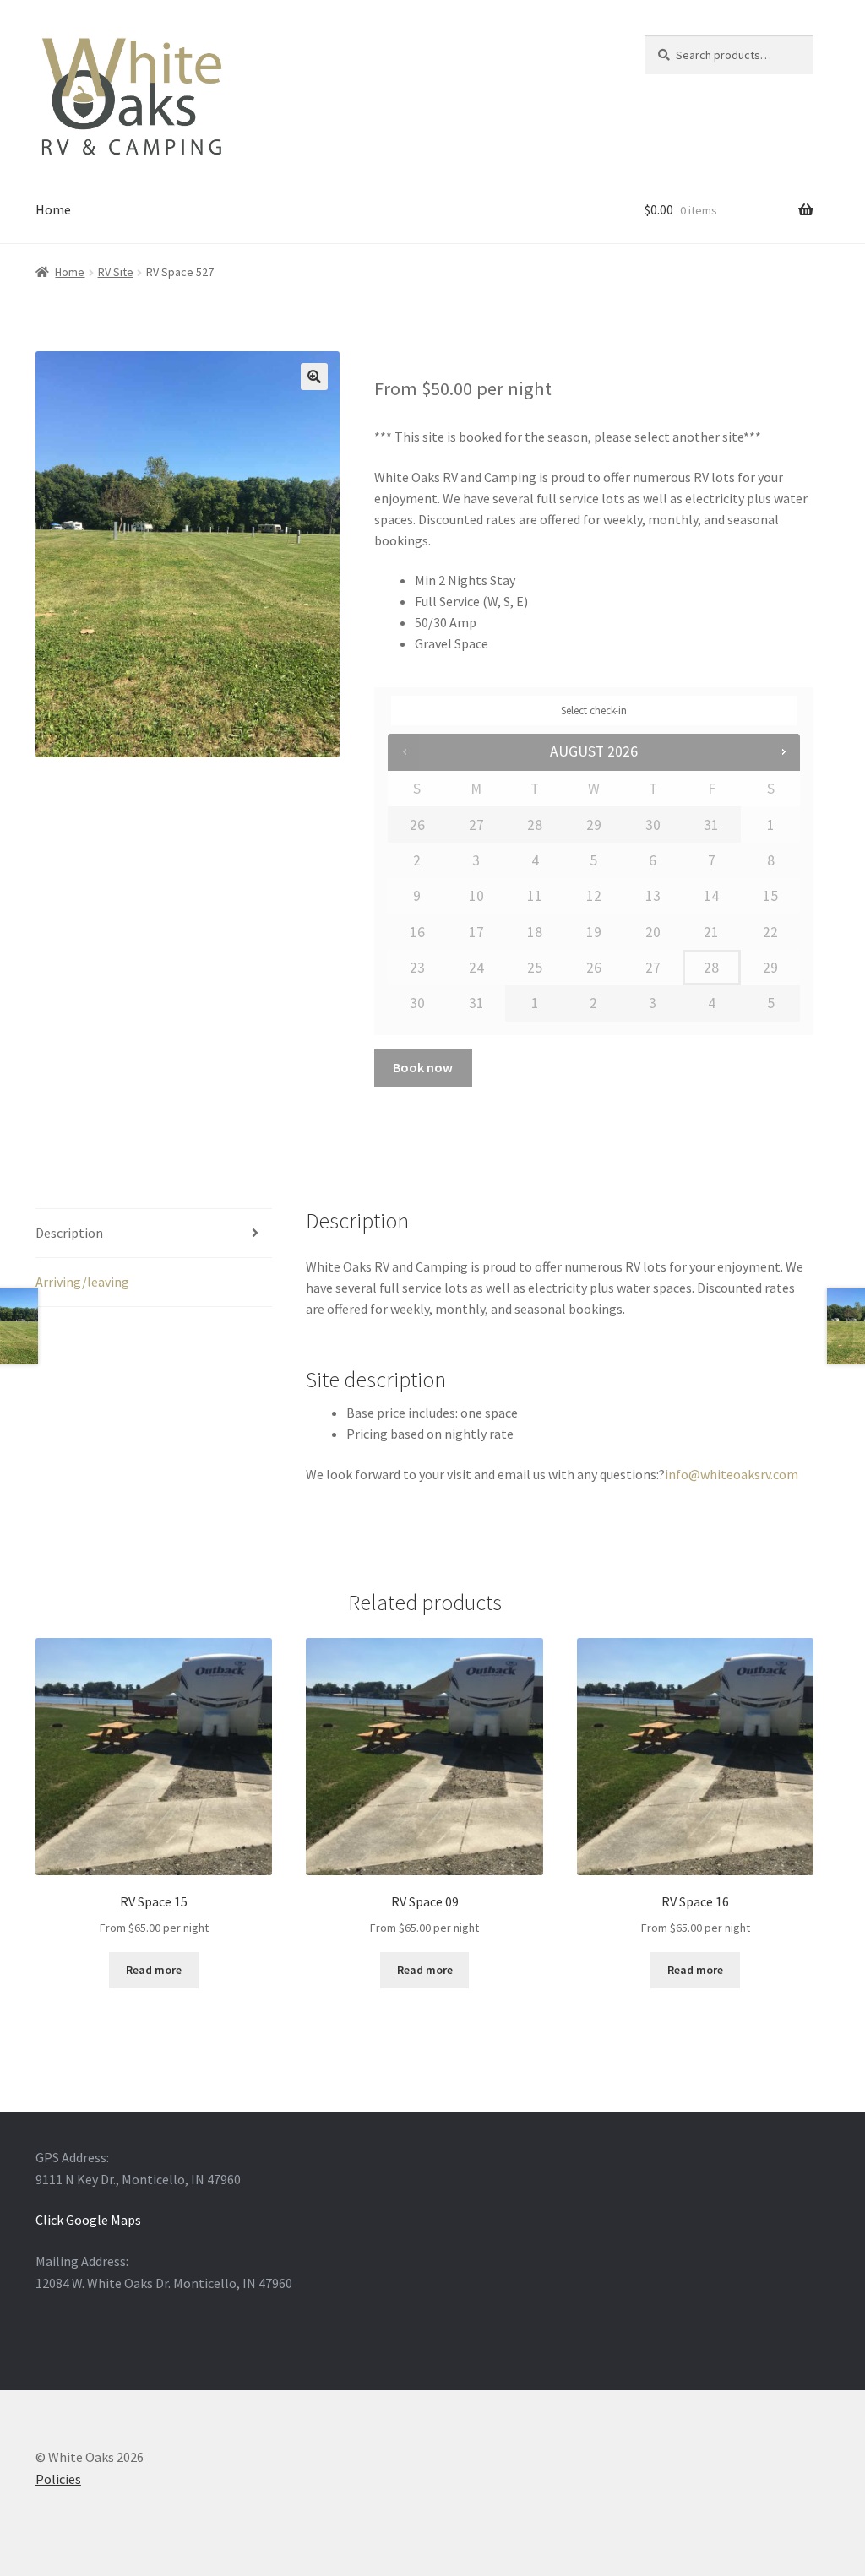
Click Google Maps (88, 2220)
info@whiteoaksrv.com (732, 1474)
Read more (154, 1970)
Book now (423, 1067)
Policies (58, 2479)
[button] (314, 377)
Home (53, 209)
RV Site (116, 272)
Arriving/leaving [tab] (82, 1282)
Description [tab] (69, 1233)
